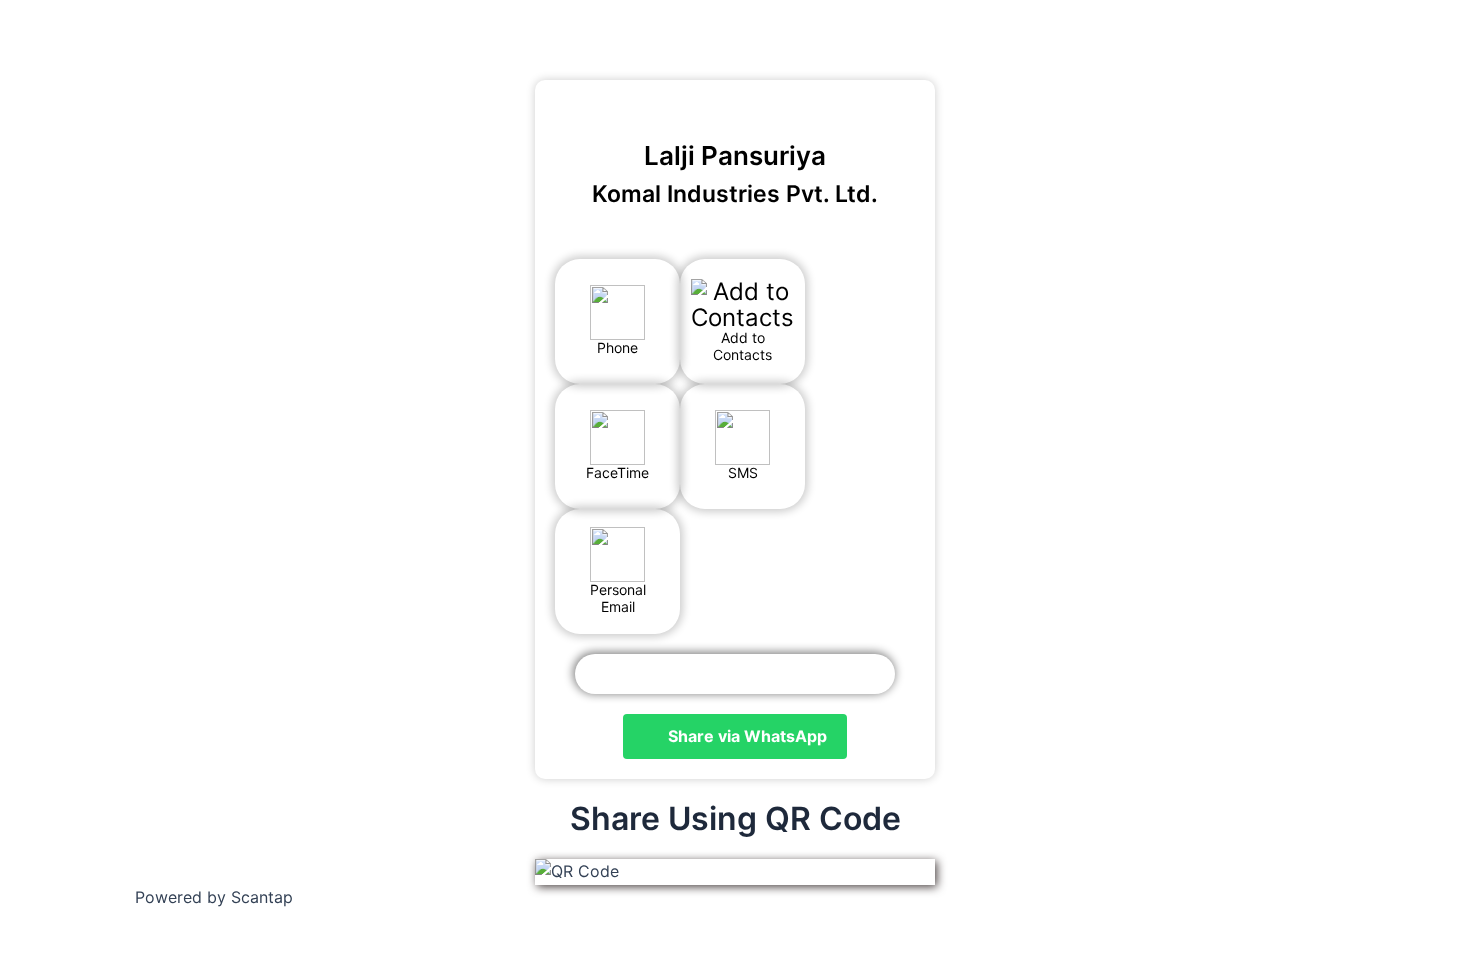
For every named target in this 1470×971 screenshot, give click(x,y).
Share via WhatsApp (745, 736)
